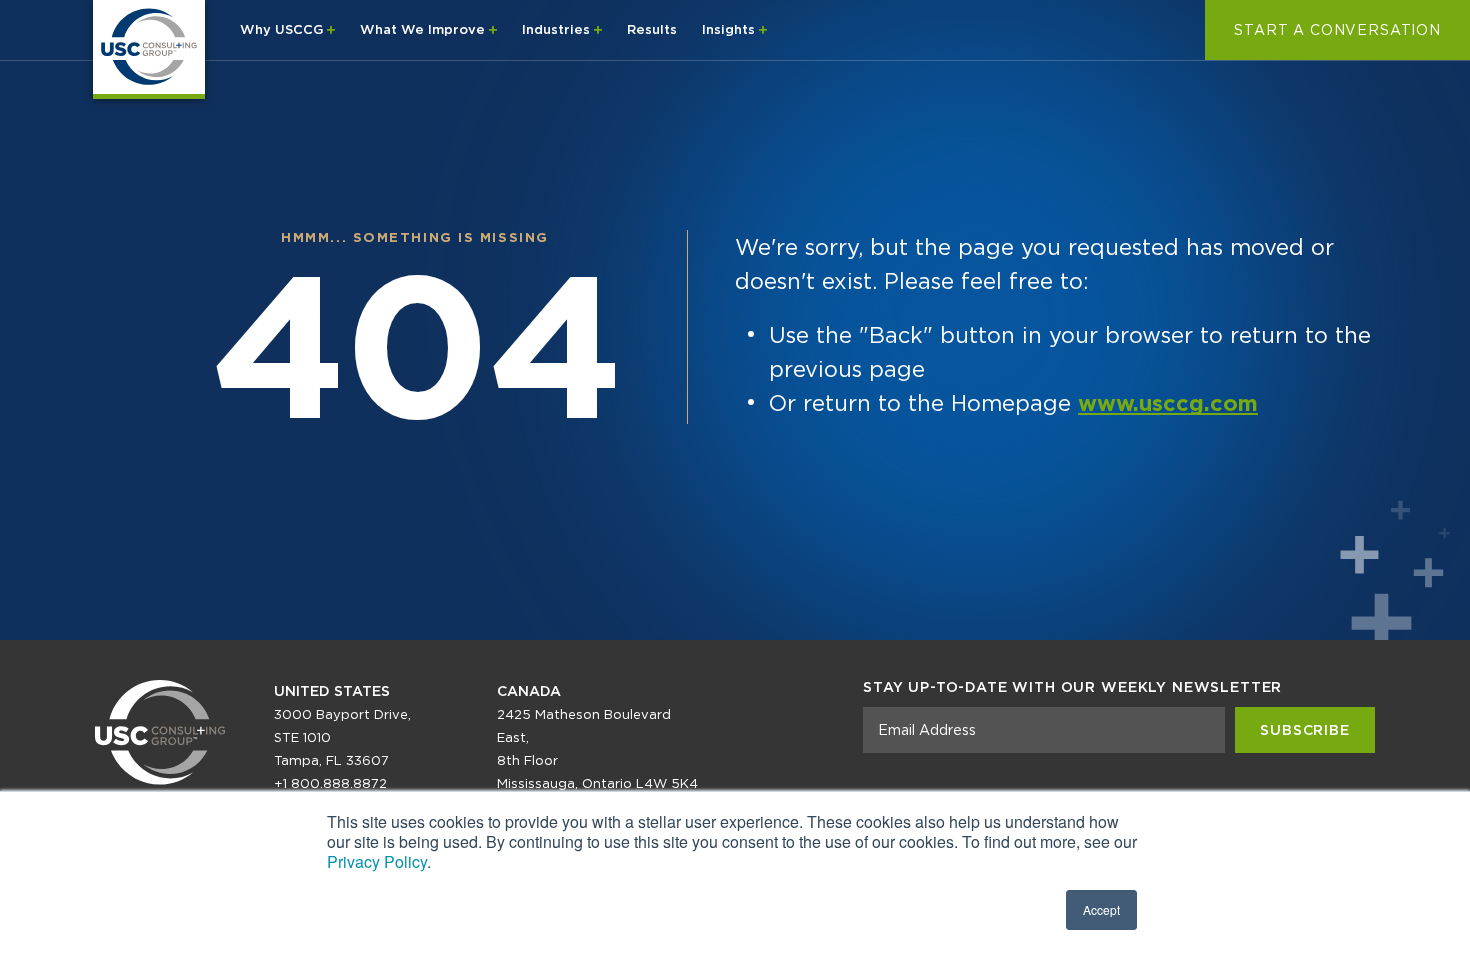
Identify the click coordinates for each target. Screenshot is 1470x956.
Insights (730, 29)
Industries (558, 29)
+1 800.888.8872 (330, 783)
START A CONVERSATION (1337, 30)
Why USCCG (283, 29)
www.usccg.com (1168, 403)
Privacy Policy (377, 861)
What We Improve (424, 29)
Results (652, 29)
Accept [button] (1101, 909)
